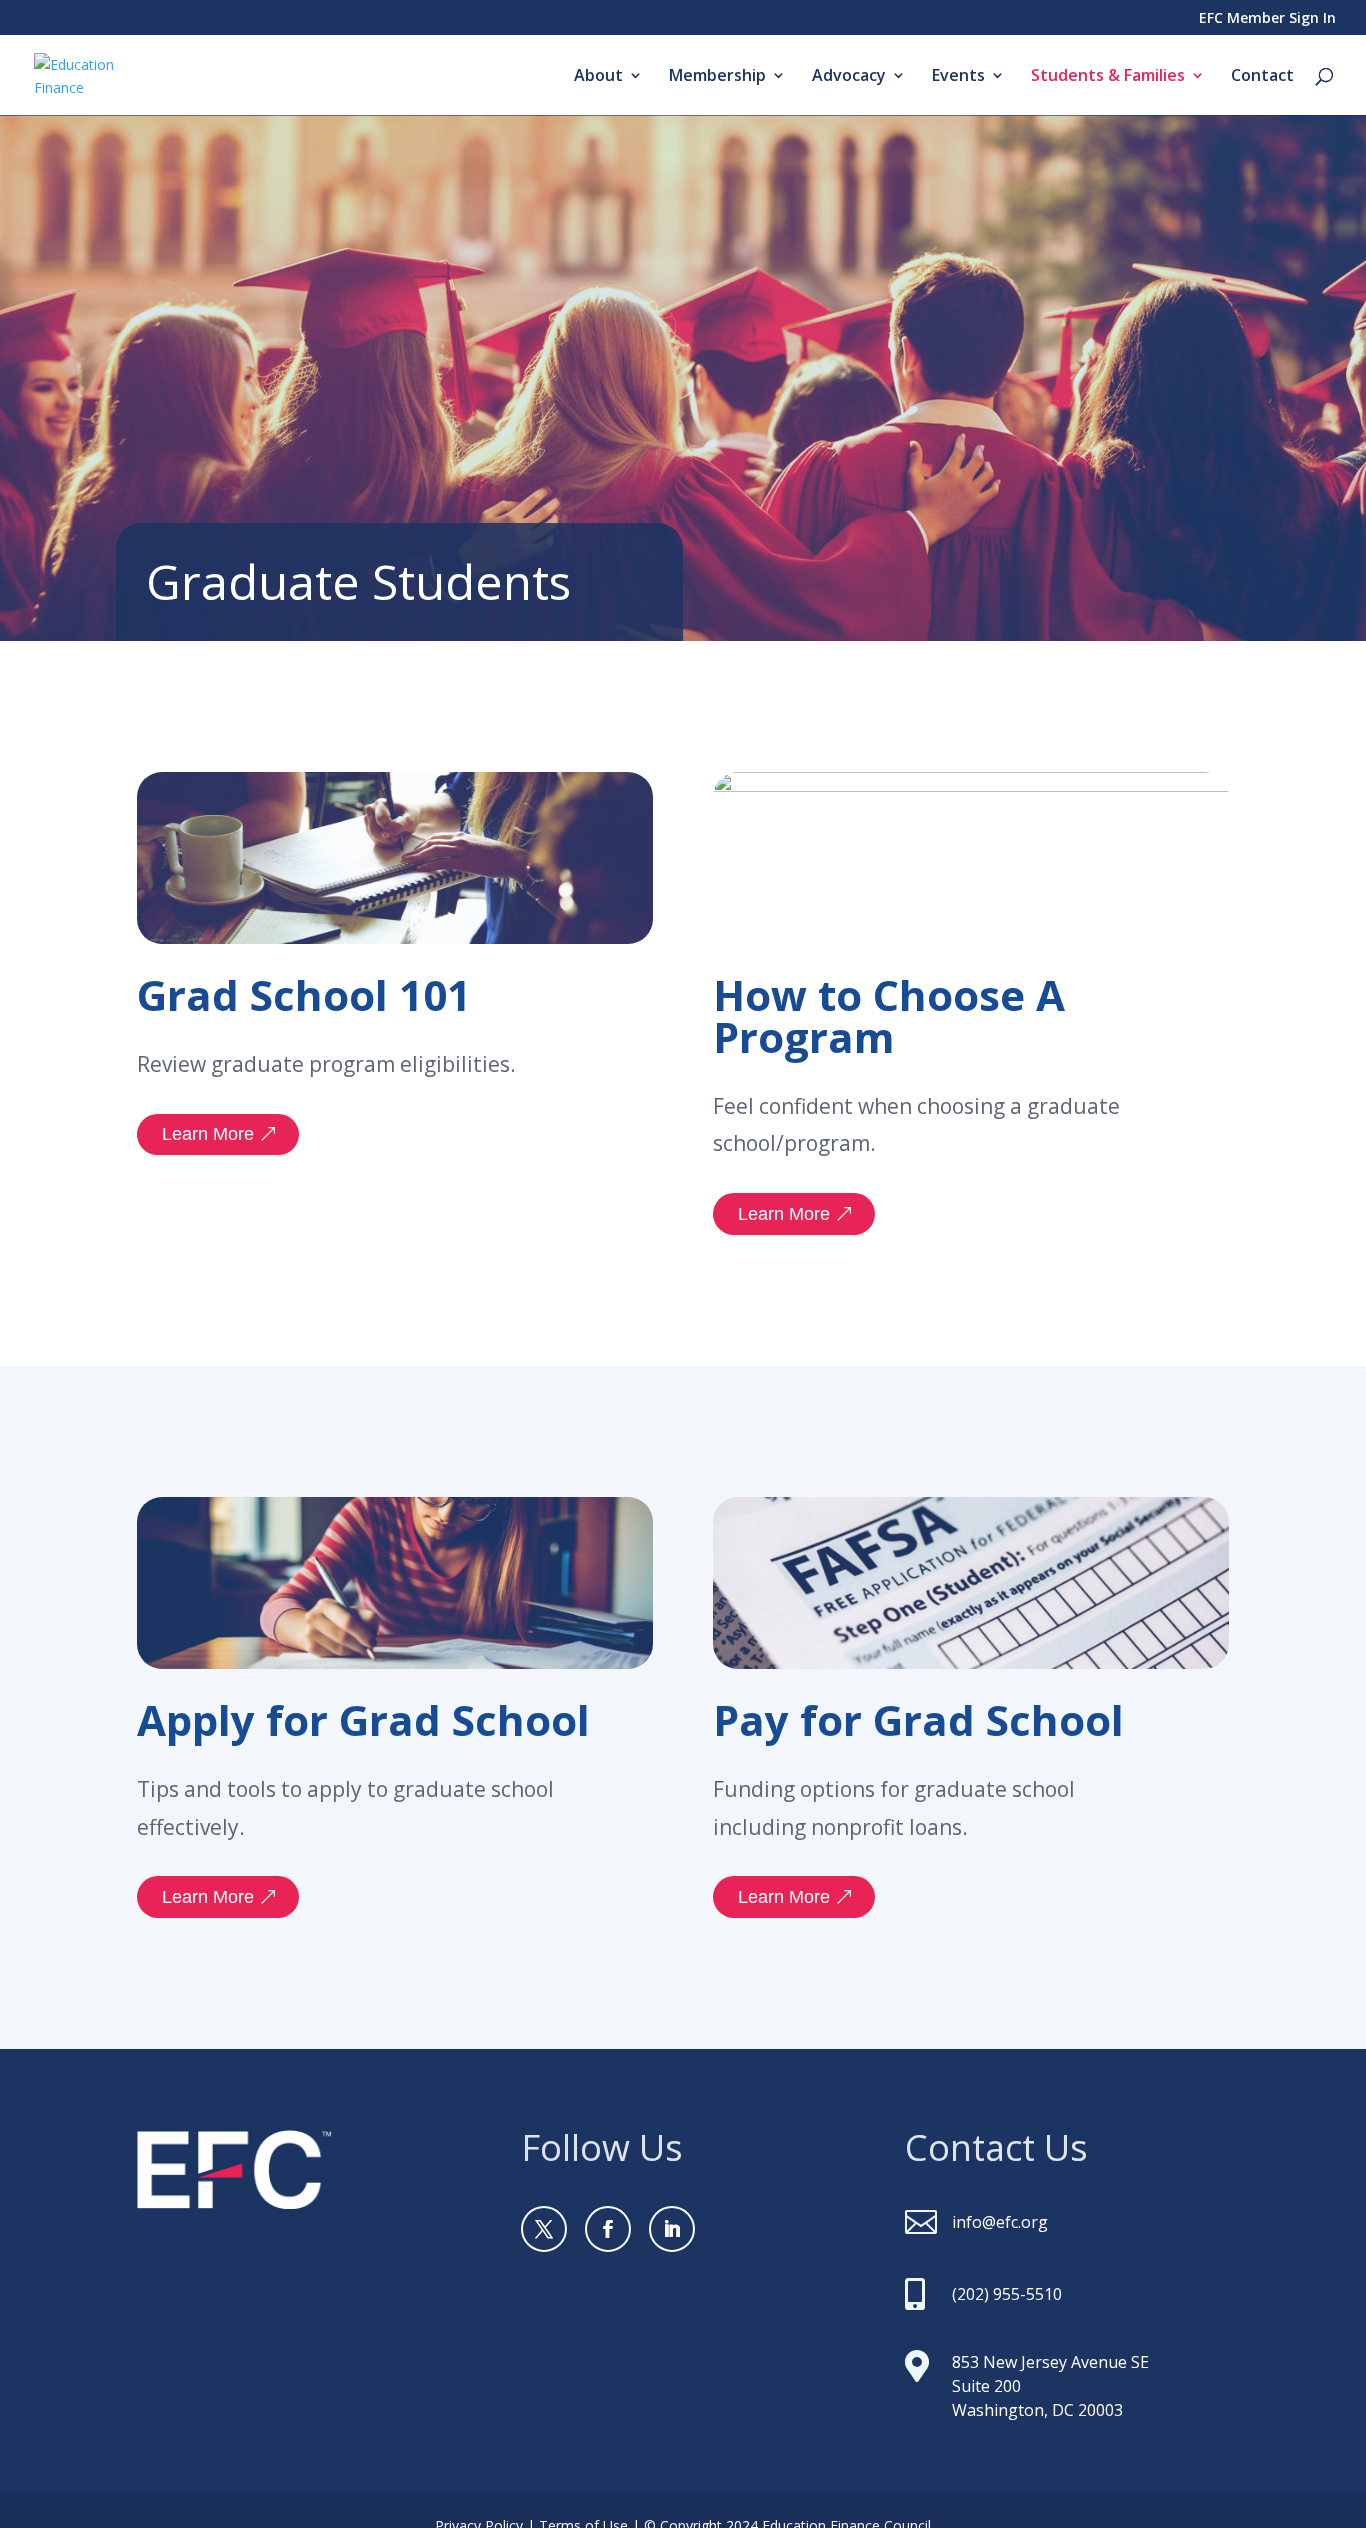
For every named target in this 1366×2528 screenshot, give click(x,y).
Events (958, 77)
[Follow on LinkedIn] (672, 2229)
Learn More (208, 1134)
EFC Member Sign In (1267, 19)
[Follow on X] (544, 2229)
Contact (1262, 77)
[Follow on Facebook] (608, 2229)
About (598, 77)
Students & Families (1108, 77)
